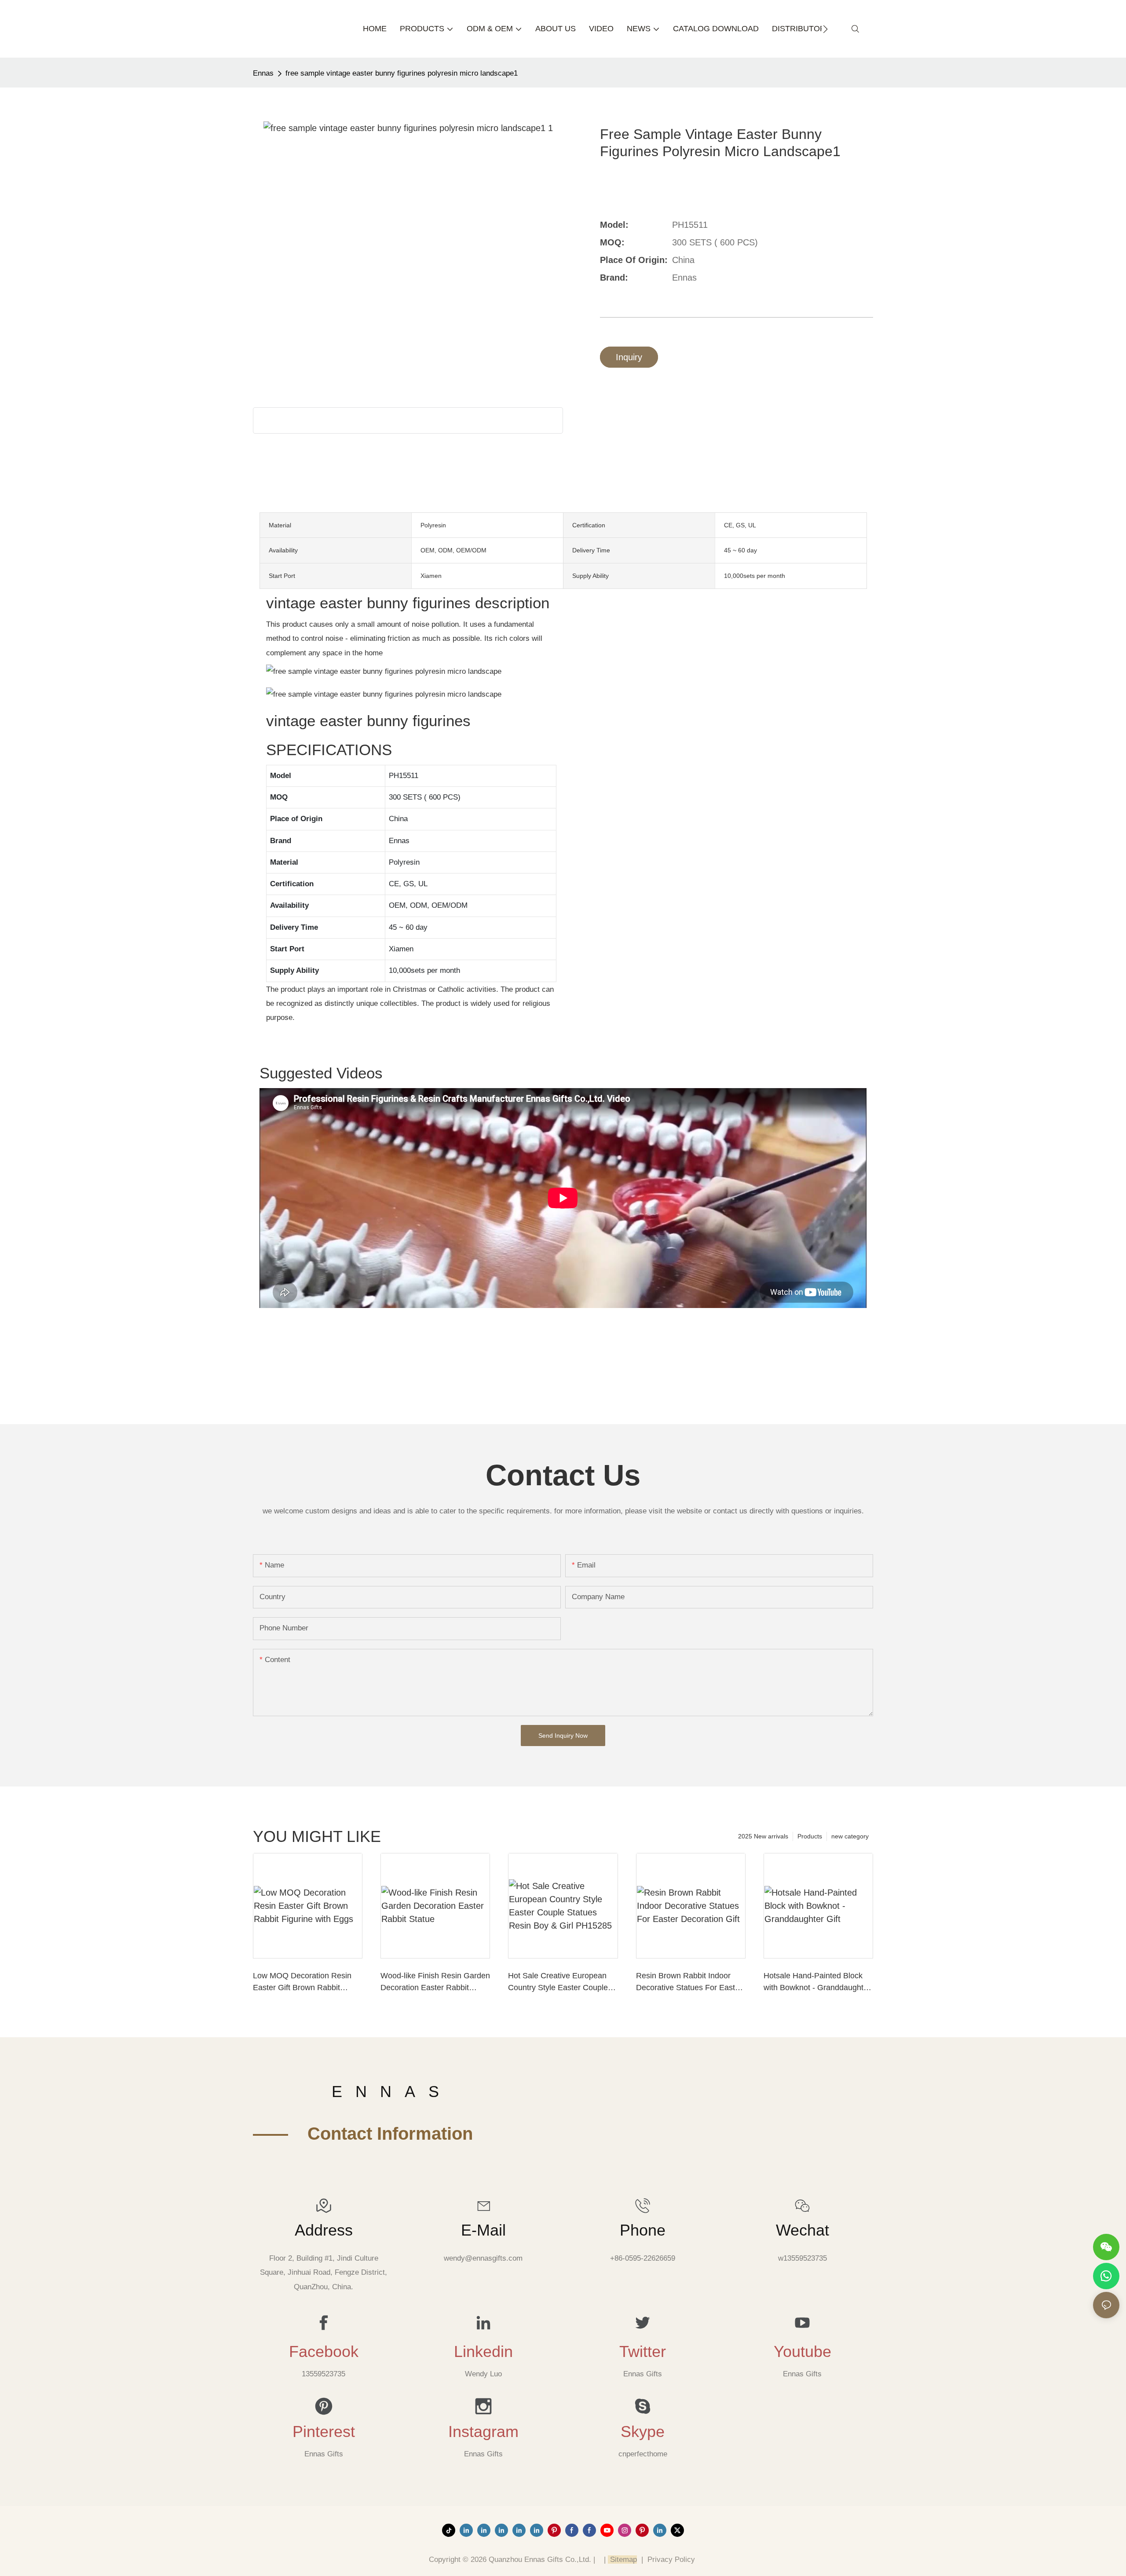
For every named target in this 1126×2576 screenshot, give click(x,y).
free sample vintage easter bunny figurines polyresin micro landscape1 (402, 73)
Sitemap (622, 2560)
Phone (643, 2230)
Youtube (802, 2352)
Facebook (324, 2352)
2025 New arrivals (763, 1836)
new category (850, 1836)
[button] (825, 29)
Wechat (802, 2230)
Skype (643, 2432)
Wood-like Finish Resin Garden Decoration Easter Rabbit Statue (435, 1982)
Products (810, 1836)
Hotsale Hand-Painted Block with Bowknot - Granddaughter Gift (817, 1982)
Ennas (263, 73)
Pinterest (324, 2432)
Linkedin (483, 2352)
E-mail (483, 2230)
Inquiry (629, 357)
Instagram (483, 2432)
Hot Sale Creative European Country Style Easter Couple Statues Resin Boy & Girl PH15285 (558, 1982)
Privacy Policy (671, 2560)
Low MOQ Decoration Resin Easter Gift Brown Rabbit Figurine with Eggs (302, 1982)
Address (324, 2230)
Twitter (643, 2352)
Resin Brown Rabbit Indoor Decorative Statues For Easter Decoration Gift (689, 1982)
